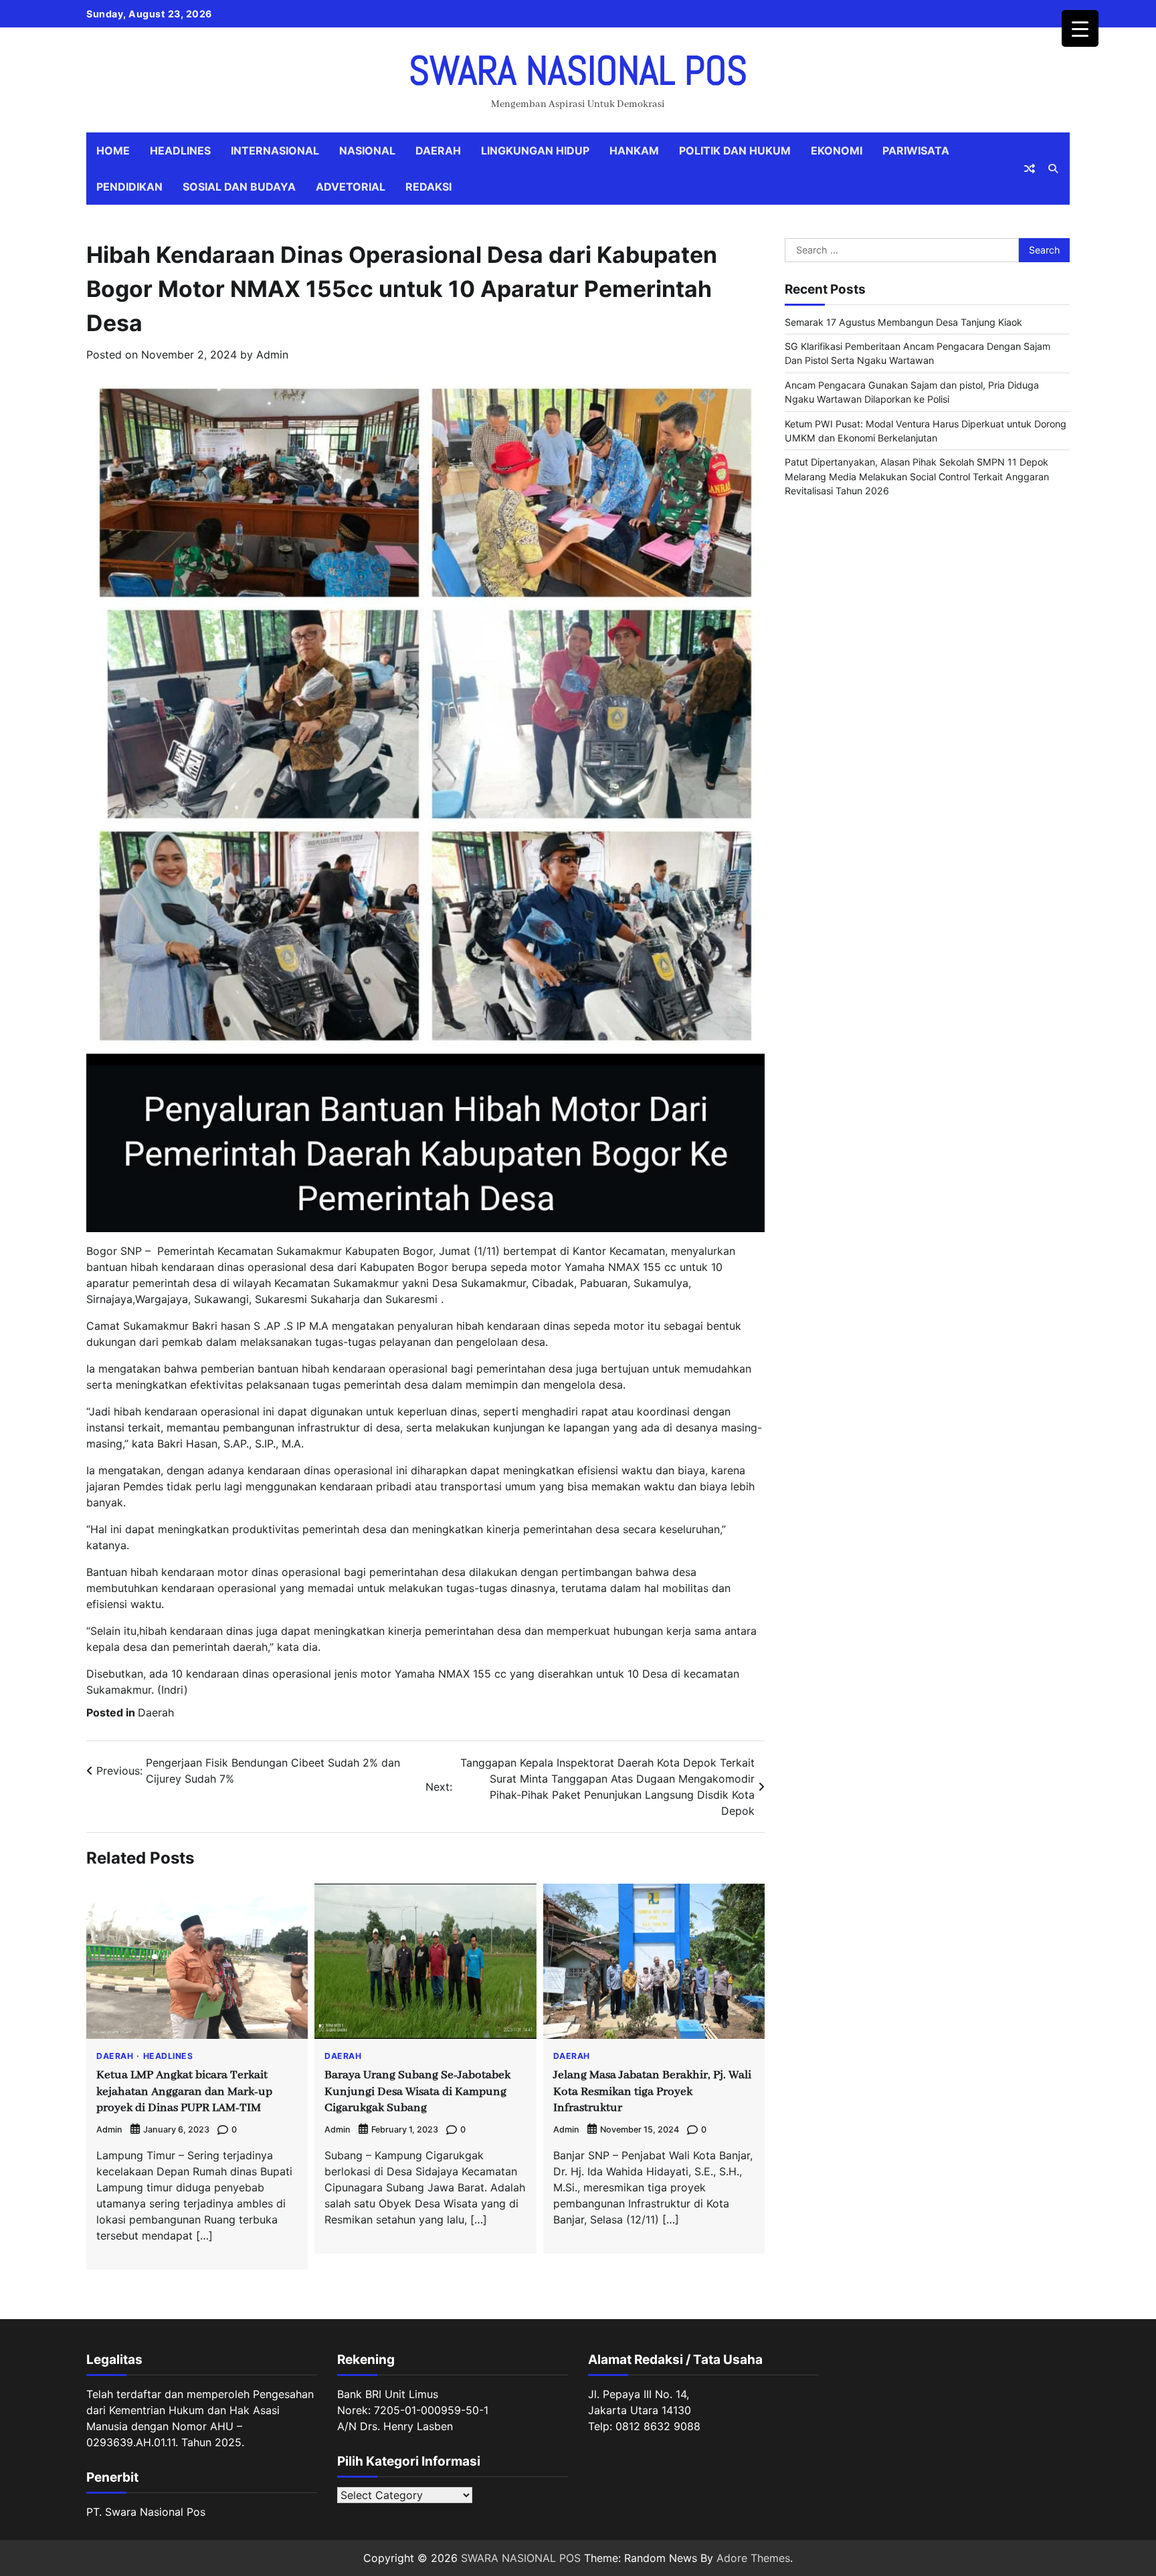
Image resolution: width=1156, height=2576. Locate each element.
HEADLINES (180, 151)
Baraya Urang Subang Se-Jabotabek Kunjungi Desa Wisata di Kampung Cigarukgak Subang (417, 2092)
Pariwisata (916, 151)
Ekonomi (837, 151)
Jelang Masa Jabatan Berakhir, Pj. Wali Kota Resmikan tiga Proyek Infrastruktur (652, 2092)
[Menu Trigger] (1080, 28)
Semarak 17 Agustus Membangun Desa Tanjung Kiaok (903, 322)
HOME (113, 151)
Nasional (367, 151)
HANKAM (634, 151)
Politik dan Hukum (735, 151)
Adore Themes (753, 2558)
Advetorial (351, 187)
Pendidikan (129, 187)
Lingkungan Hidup (535, 151)
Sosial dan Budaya (239, 187)
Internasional (275, 151)
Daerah (438, 151)
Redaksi (428, 187)
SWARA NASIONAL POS (578, 71)
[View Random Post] (1030, 169)
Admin (272, 355)
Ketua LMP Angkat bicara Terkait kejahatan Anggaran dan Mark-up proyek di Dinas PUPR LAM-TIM (184, 2092)
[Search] (1053, 169)
